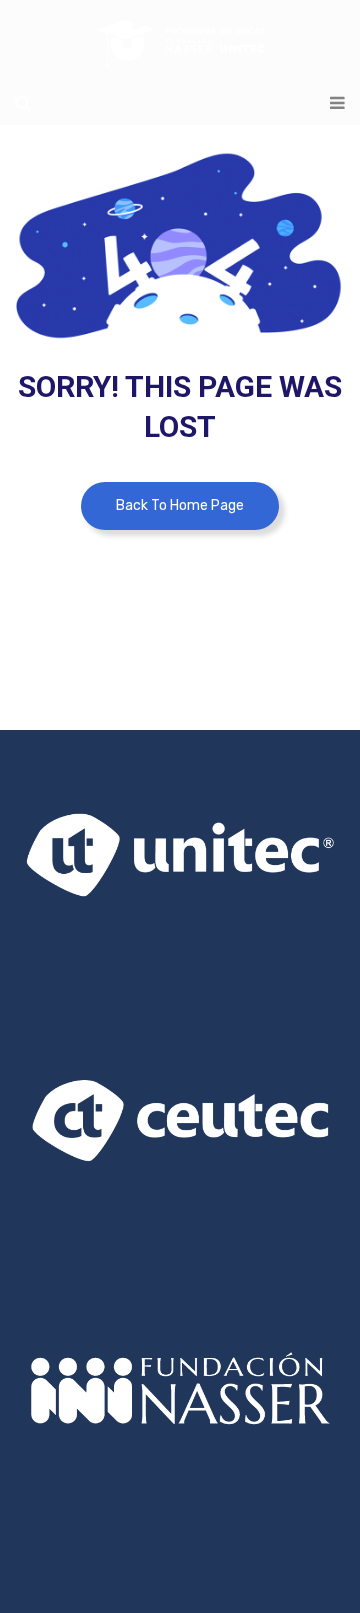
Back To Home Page (180, 505)
